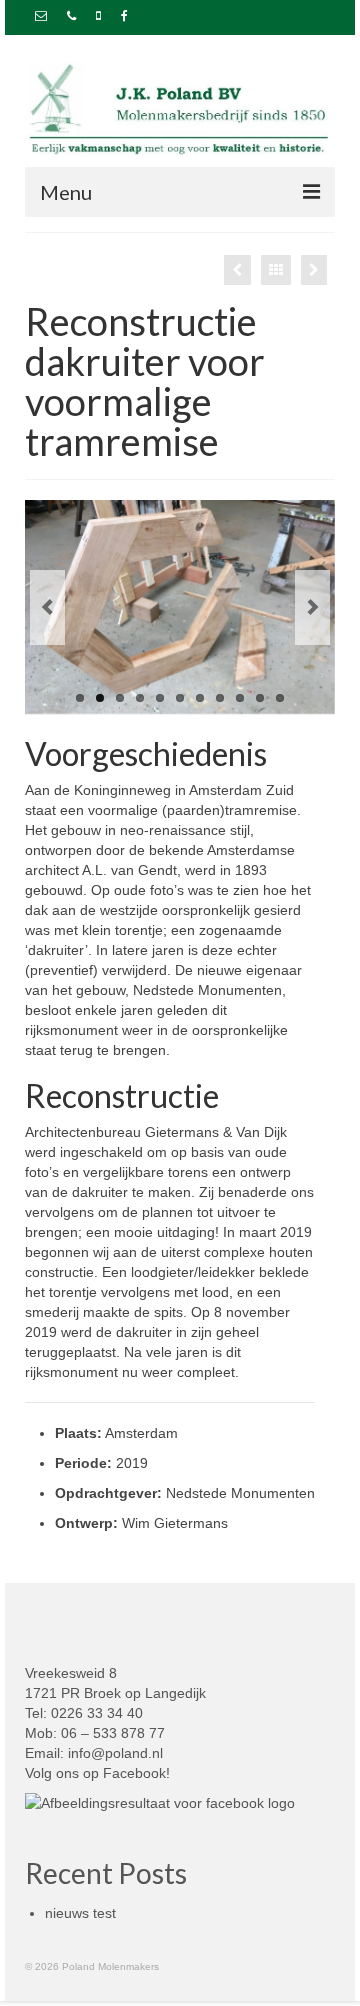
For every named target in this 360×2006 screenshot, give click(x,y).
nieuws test (80, 1913)
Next (312, 607)
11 (280, 698)
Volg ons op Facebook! (97, 1773)
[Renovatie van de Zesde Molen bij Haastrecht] (314, 270)
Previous (47, 607)
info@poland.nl (115, 1753)
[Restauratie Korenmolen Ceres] (237, 270)
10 (260, 698)
